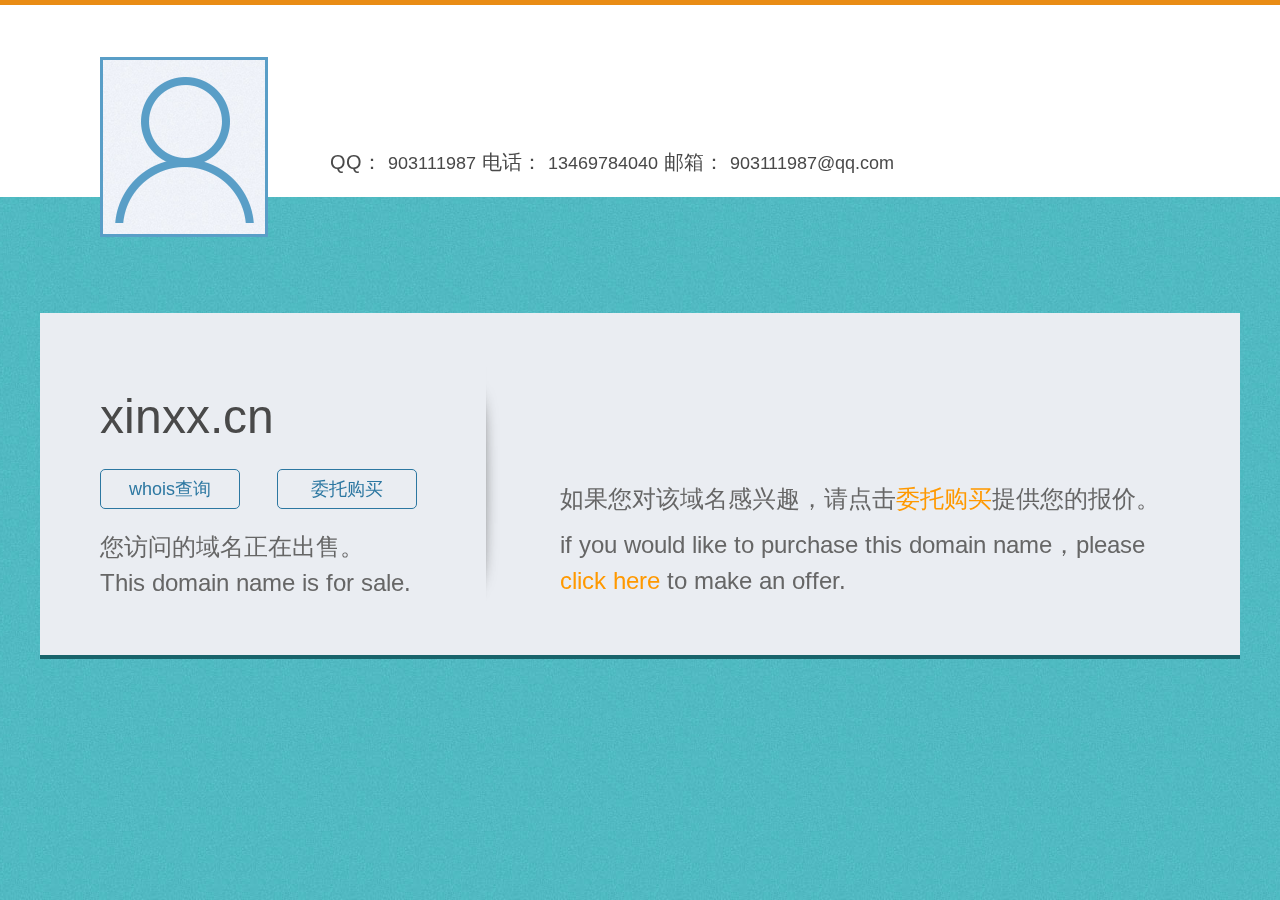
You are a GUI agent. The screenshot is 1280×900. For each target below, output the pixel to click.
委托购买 (347, 489)
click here (610, 580)
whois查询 (170, 489)
